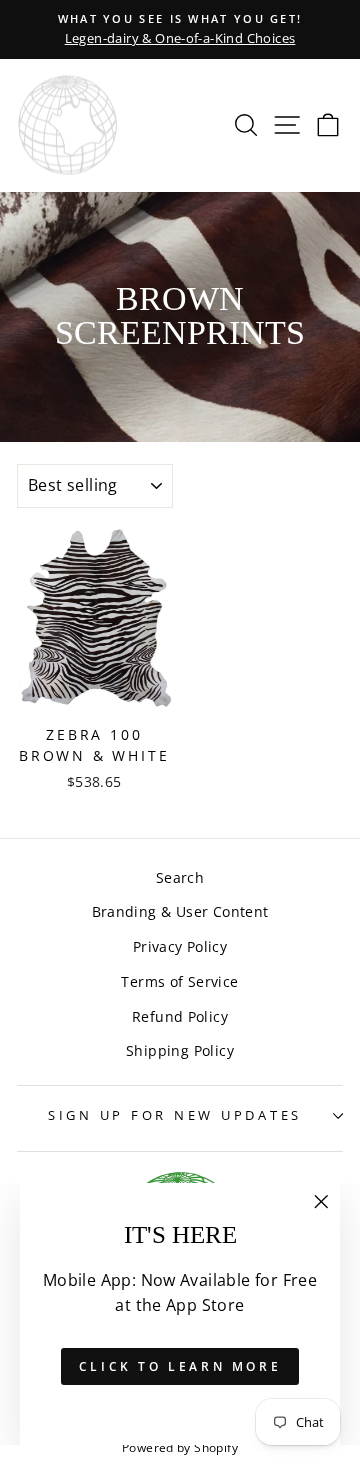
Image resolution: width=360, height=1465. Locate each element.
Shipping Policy (180, 1050)
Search (180, 877)
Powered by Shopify (180, 1447)
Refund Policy (180, 1016)
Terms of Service (179, 981)
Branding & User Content (180, 911)
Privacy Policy (180, 946)
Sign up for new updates (175, 1115)
